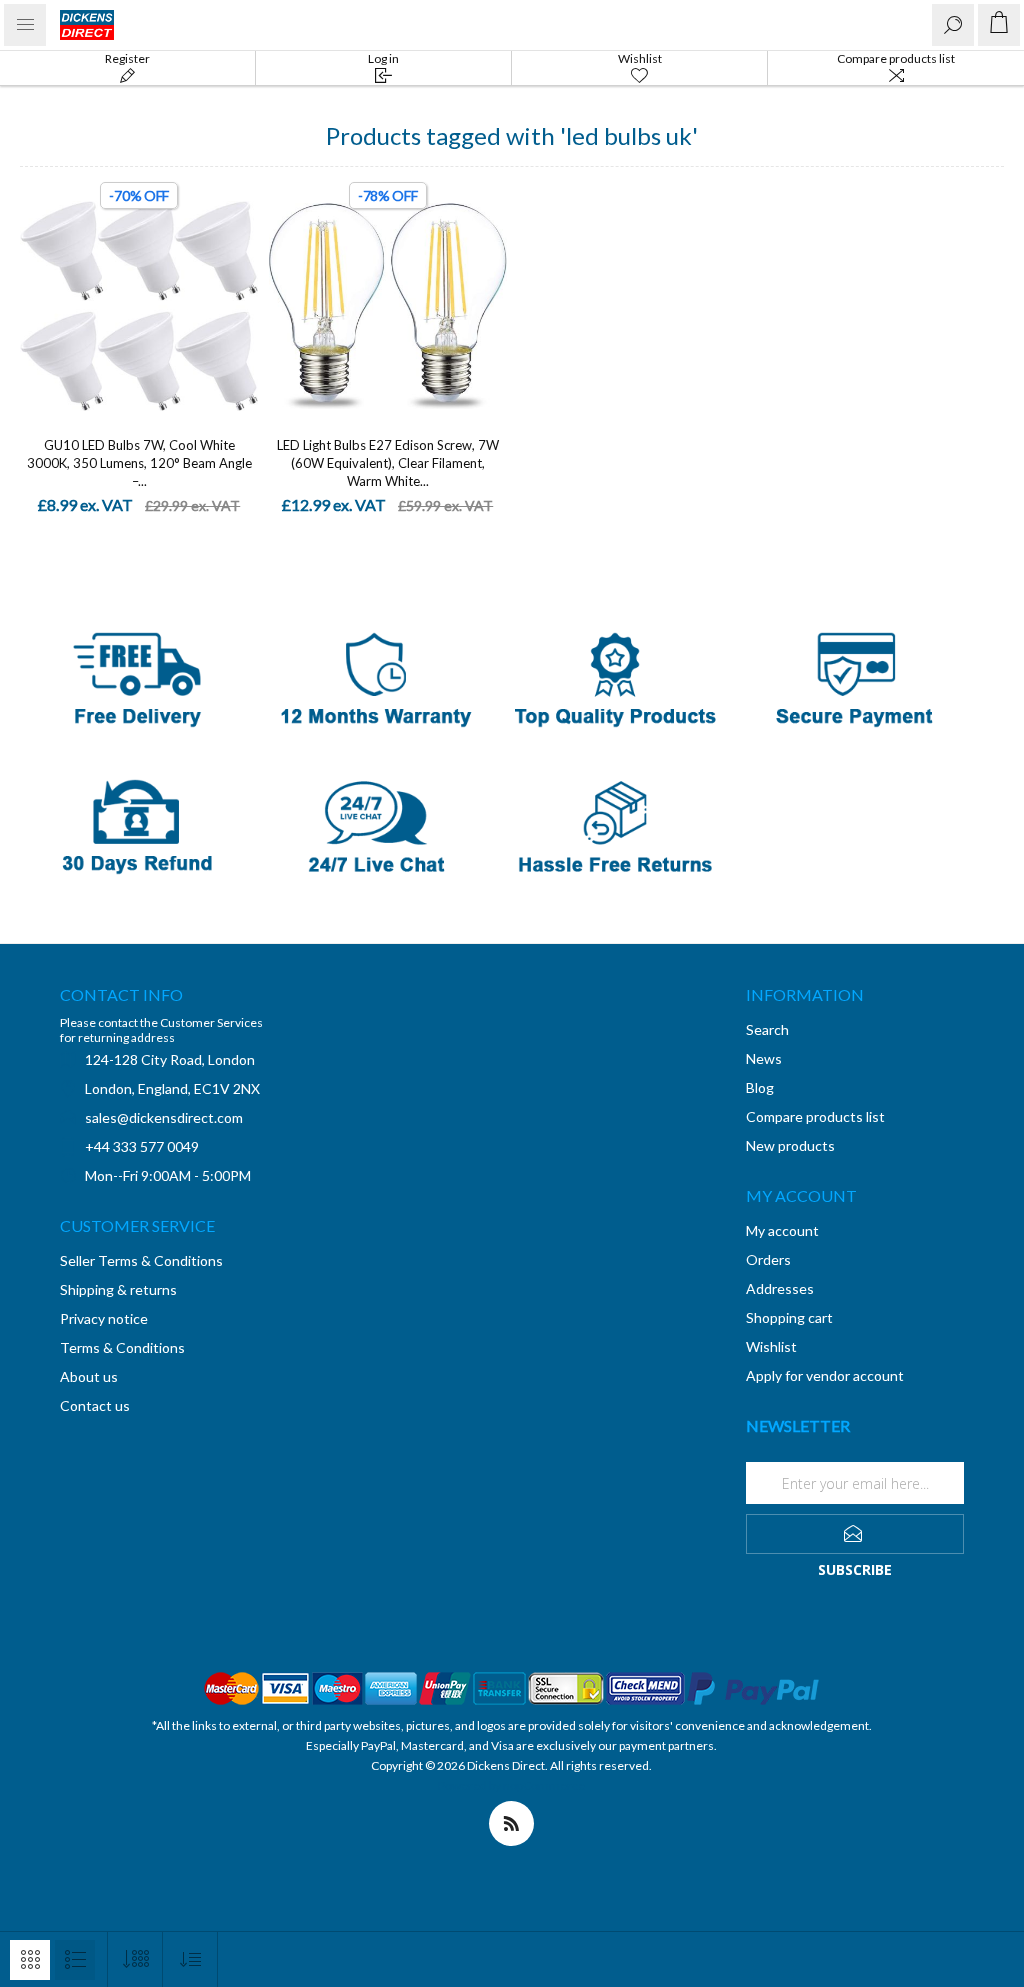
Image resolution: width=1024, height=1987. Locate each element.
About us (89, 1376)
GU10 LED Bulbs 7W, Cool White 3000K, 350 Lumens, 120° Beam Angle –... (139, 463)
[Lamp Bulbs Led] (388, 306)
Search (767, 1029)
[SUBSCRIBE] (855, 1534)
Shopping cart (789, 1317)
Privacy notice (104, 1318)
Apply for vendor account (825, 1375)
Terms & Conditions (122, 1347)
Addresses (780, 1288)
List (75, 1960)
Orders (768, 1259)
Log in (383, 58)
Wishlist (771, 1346)
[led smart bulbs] (139, 306)
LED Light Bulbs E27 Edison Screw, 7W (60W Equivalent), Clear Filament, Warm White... (388, 463)
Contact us (95, 1405)
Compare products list (896, 58)
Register (127, 58)
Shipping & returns (118, 1289)
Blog (760, 1087)
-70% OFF (139, 195)
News (764, 1058)
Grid (30, 1960)
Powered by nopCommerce (511, 1785)
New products (790, 1145)
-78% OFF (388, 195)
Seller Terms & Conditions (141, 1260)
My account (782, 1230)
